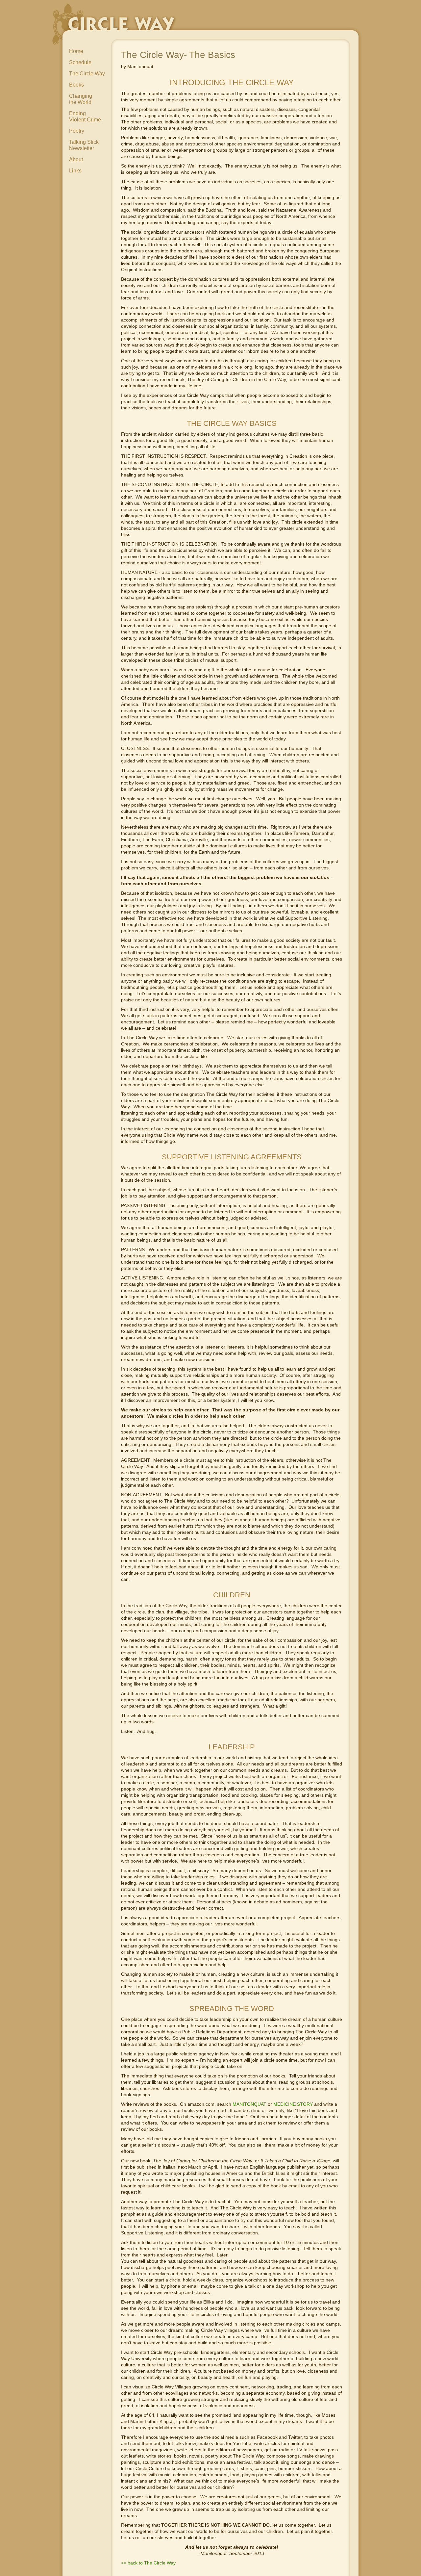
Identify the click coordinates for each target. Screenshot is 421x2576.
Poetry (77, 131)
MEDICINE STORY (293, 2104)
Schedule (80, 62)
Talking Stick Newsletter (84, 145)
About (76, 159)
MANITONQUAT (249, 2104)
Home (76, 51)
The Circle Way (87, 74)
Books (76, 85)
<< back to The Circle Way (148, 2563)
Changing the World (81, 99)
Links (75, 171)
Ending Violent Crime (85, 116)
